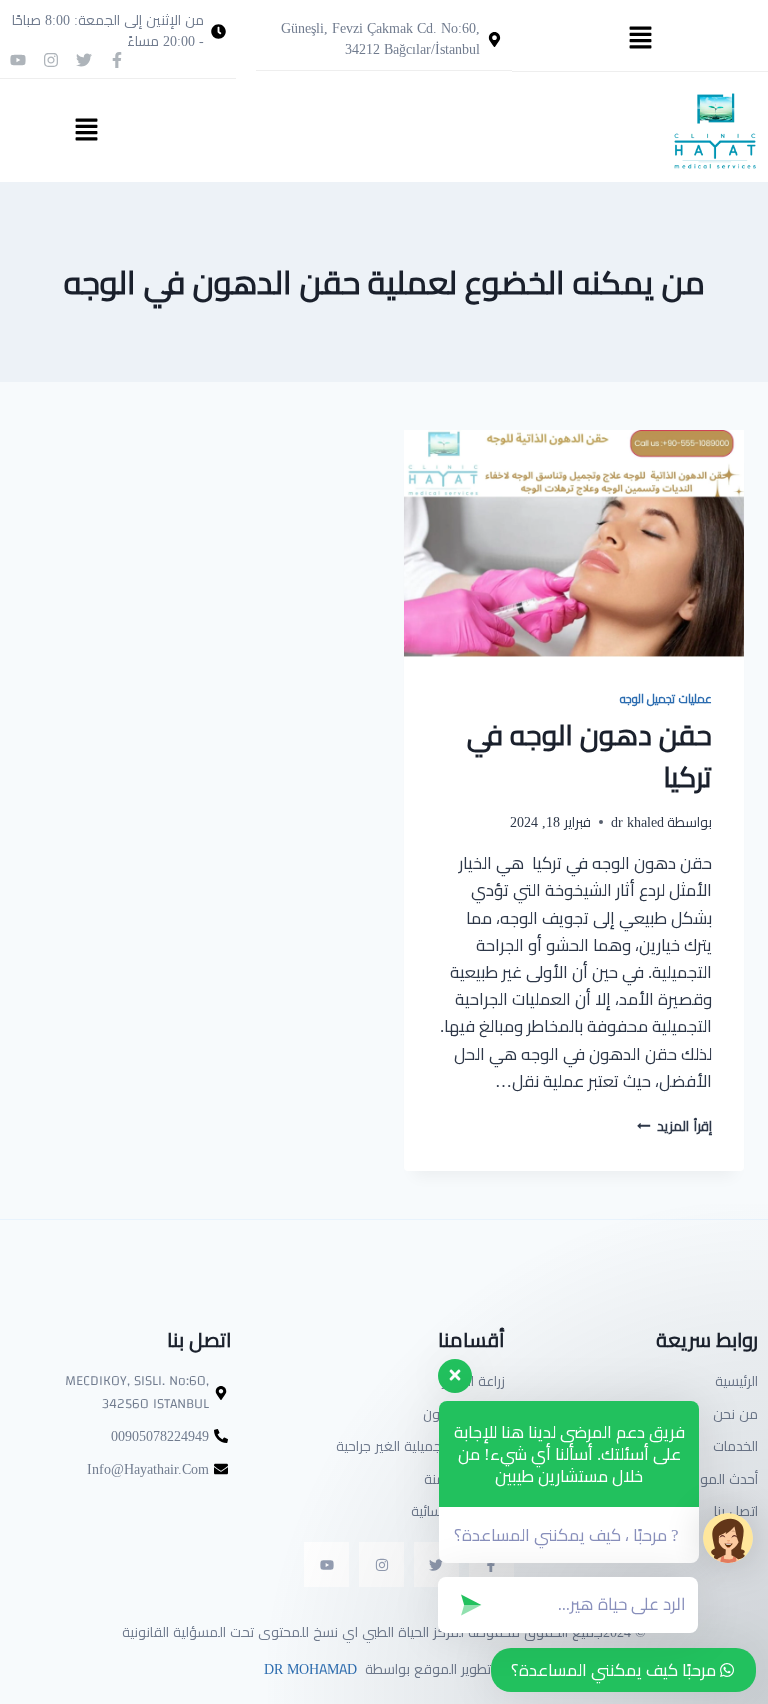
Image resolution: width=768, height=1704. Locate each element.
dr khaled (637, 822)
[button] (640, 38)
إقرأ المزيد (674, 1126)
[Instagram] (51, 60)
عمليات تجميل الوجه (666, 698)
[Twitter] (84, 60)
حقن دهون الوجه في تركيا (589, 756)
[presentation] (574, 543)
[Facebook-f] (117, 60)
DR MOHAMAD (308, 1669)
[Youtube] (18, 60)
